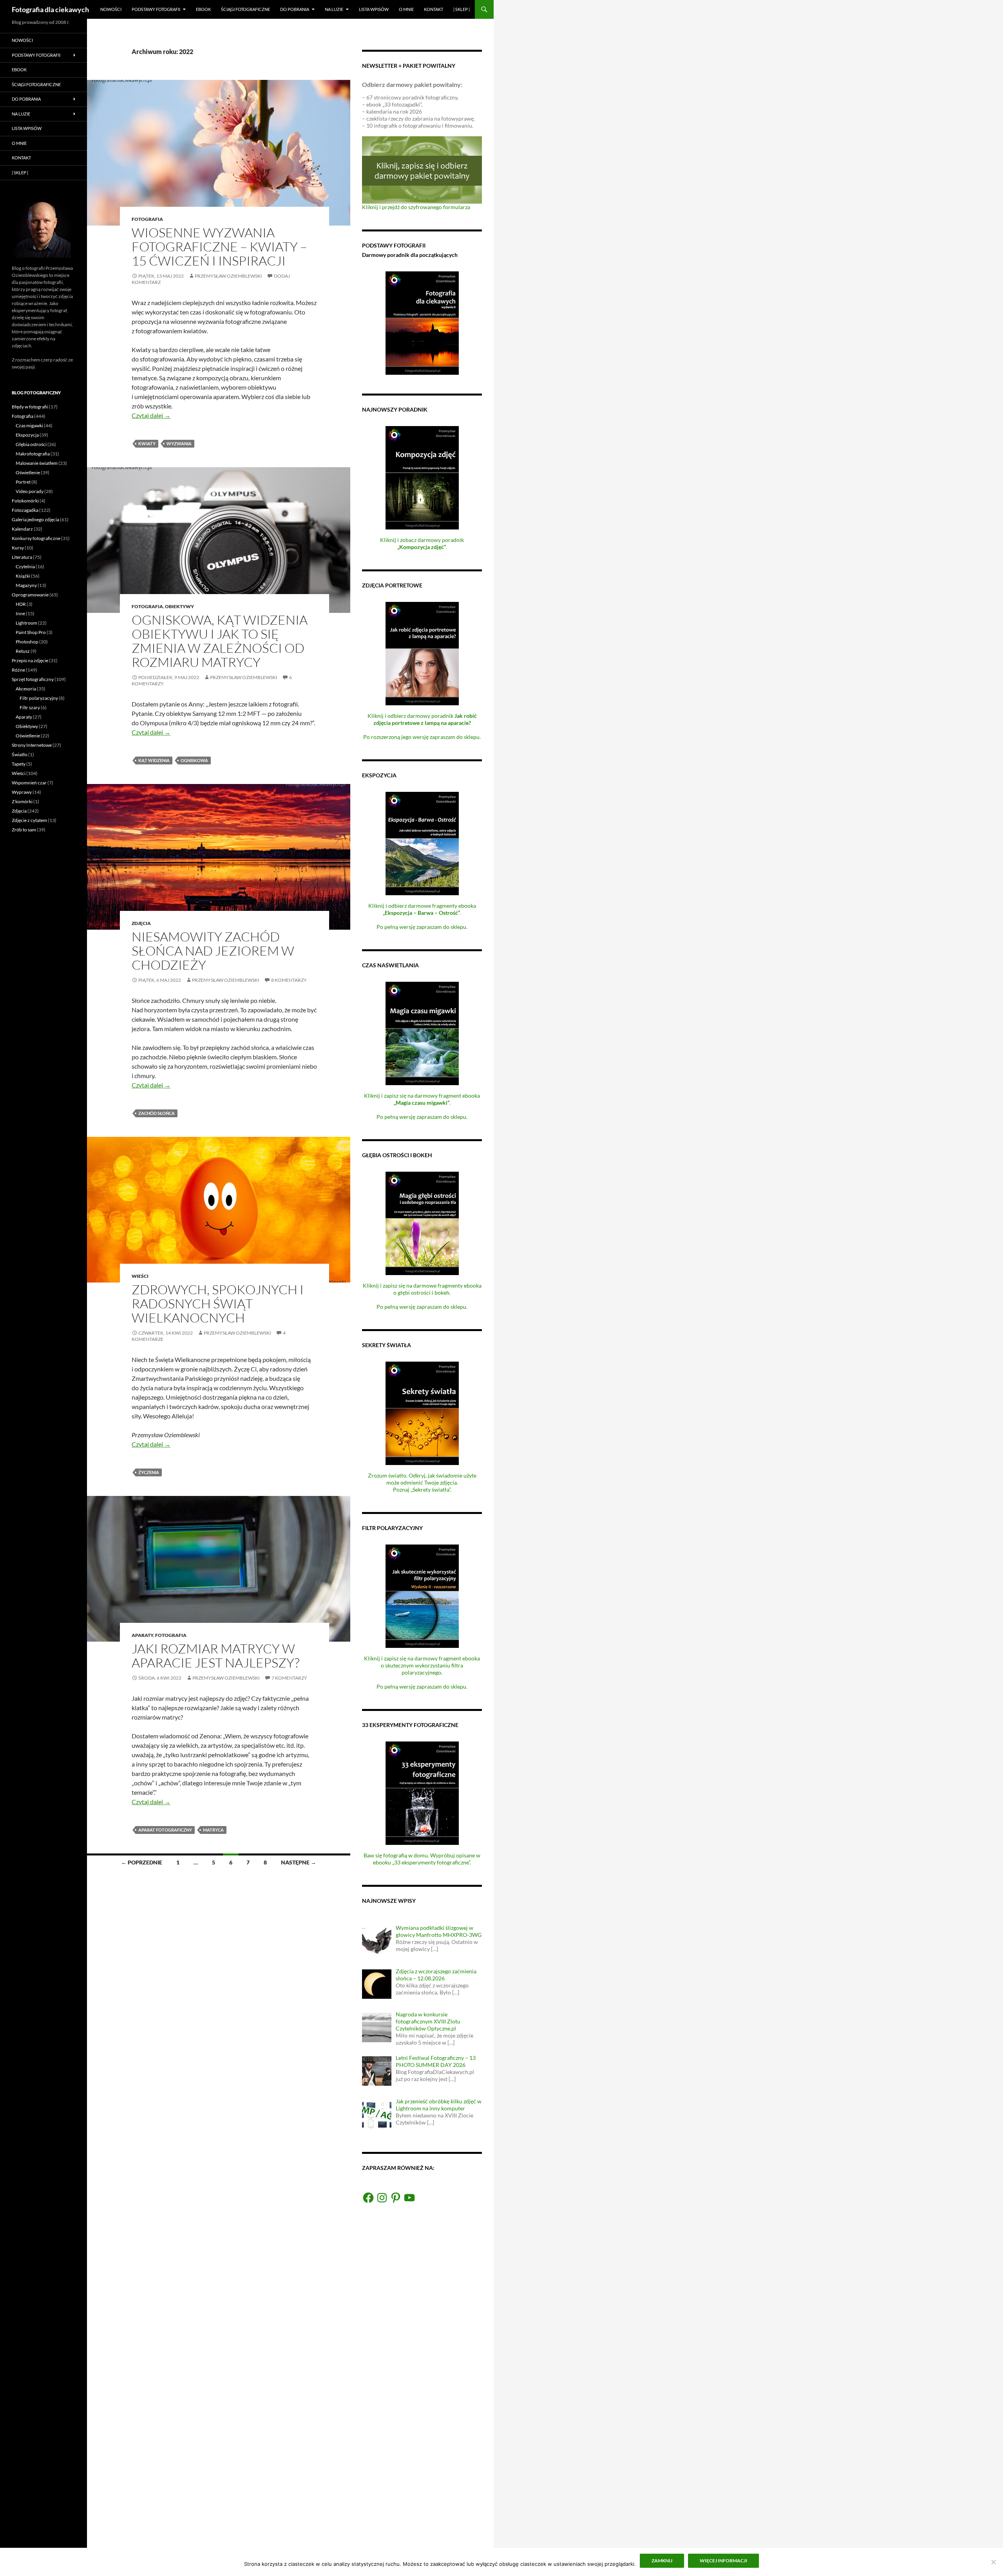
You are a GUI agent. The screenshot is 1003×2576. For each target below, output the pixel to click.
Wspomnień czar (29, 783)
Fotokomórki (25, 501)
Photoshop (27, 642)
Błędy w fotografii (30, 407)
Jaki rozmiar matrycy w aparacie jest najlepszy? (215, 1656)
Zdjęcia (141, 923)
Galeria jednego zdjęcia (35, 519)
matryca (213, 1830)
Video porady (30, 491)
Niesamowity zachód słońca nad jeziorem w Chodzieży (213, 951)
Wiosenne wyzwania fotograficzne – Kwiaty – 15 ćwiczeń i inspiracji (219, 247)
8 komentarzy (289, 980)
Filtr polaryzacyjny (39, 698)
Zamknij (662, 2561)
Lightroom (26, 623)
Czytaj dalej (151, 415)
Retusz (23, 651)
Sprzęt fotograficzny (33, 679)
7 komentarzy (289, 1678)
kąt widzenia (154, 760)
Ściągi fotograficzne (245, 9)
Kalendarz (22, 529)
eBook (203, 9)
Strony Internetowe (32, 745)
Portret (23, 482)
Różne (18, 670)
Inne (20, 613)
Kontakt (434, 9)
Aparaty (142, 1635)
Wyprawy (22, 792)
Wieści (140, 1276)
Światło (20, 754)
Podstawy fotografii (156, 9)
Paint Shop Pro (31, 632)
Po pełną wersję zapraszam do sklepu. (422, 927)
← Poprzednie (142, 1862)
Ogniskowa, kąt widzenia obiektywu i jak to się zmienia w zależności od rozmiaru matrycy (220, 641)
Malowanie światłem (37, 463)
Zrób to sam (24, 830)
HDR (21, 604)
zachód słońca (157, 1113)
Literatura (22, 557)
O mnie (406, 9)
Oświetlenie (28, 472)
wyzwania (179, 443)
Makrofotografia (33, 454)
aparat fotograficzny (165, 1830)
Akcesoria (26, 689)
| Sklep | (462, 9)
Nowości (111, 9)
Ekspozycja (27, 435)
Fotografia (147, 219)
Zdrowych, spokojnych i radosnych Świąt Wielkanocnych (218, 1303)
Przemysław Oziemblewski (228, 276)
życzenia (149, 1472)
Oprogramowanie (30, 595)
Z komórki (22, 801)
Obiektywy (179, 606)
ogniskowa (194, 760)
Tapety (19, 764)
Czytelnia (25, 566)
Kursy (18, 548)
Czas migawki (29, 425)
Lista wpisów (374, 9)
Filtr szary (30, 707)
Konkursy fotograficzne (36, 538)
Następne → (299, 1862)
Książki (23, 576)
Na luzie (334, 9)
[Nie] (993, 2562)
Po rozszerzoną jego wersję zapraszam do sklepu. (422, 737)
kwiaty (147, 443)
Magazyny (26, 585)
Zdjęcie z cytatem (29, 820)
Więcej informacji (723, 2561)
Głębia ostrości (31, 444)
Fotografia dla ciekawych (50, 9)
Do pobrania (295, 9)
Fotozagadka (25, 510)
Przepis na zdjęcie (30, 660)
